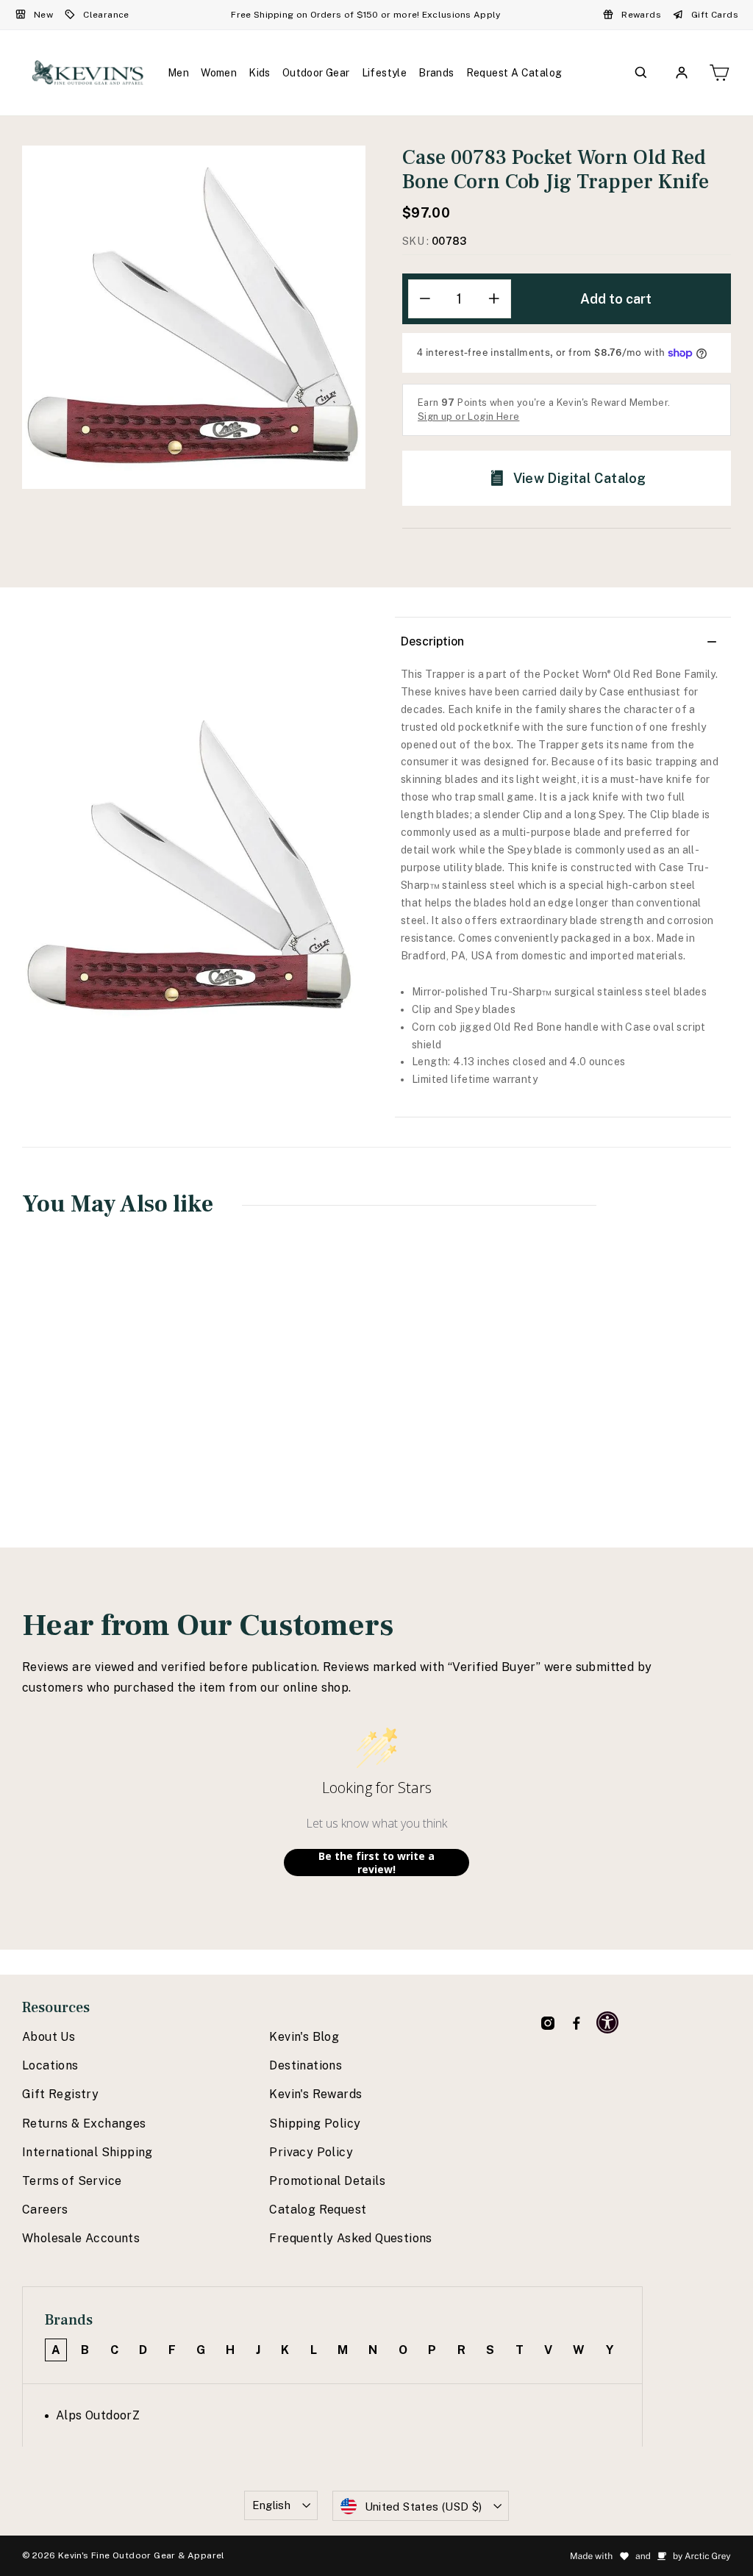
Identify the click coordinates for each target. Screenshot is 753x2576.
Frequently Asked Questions (350, 2238)
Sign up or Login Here (468, 416)
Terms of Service (72, 2181)
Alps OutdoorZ (98, 2415)
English (272, 2505)
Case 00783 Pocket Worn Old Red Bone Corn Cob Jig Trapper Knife (84, 1403)
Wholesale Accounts (81, 2238)
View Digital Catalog (580, 478)
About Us (49, 2037)
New (43, 15)
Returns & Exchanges (84, 2124)
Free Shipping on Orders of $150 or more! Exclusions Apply (365, 15)
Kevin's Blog (304, 2037)
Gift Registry (60, 2094)
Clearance (106, 15)
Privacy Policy (311, 2152)
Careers (45, 2210)
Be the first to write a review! (376, 1863)
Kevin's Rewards (315, 2094)
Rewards (641, 15)
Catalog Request (318, 2210)
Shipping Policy (315, 2124)
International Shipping (88, 2152)
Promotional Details (327, 2181)
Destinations (306, 2065)
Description (432, 641)
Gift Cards (715, 15)
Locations (50, 2065)
